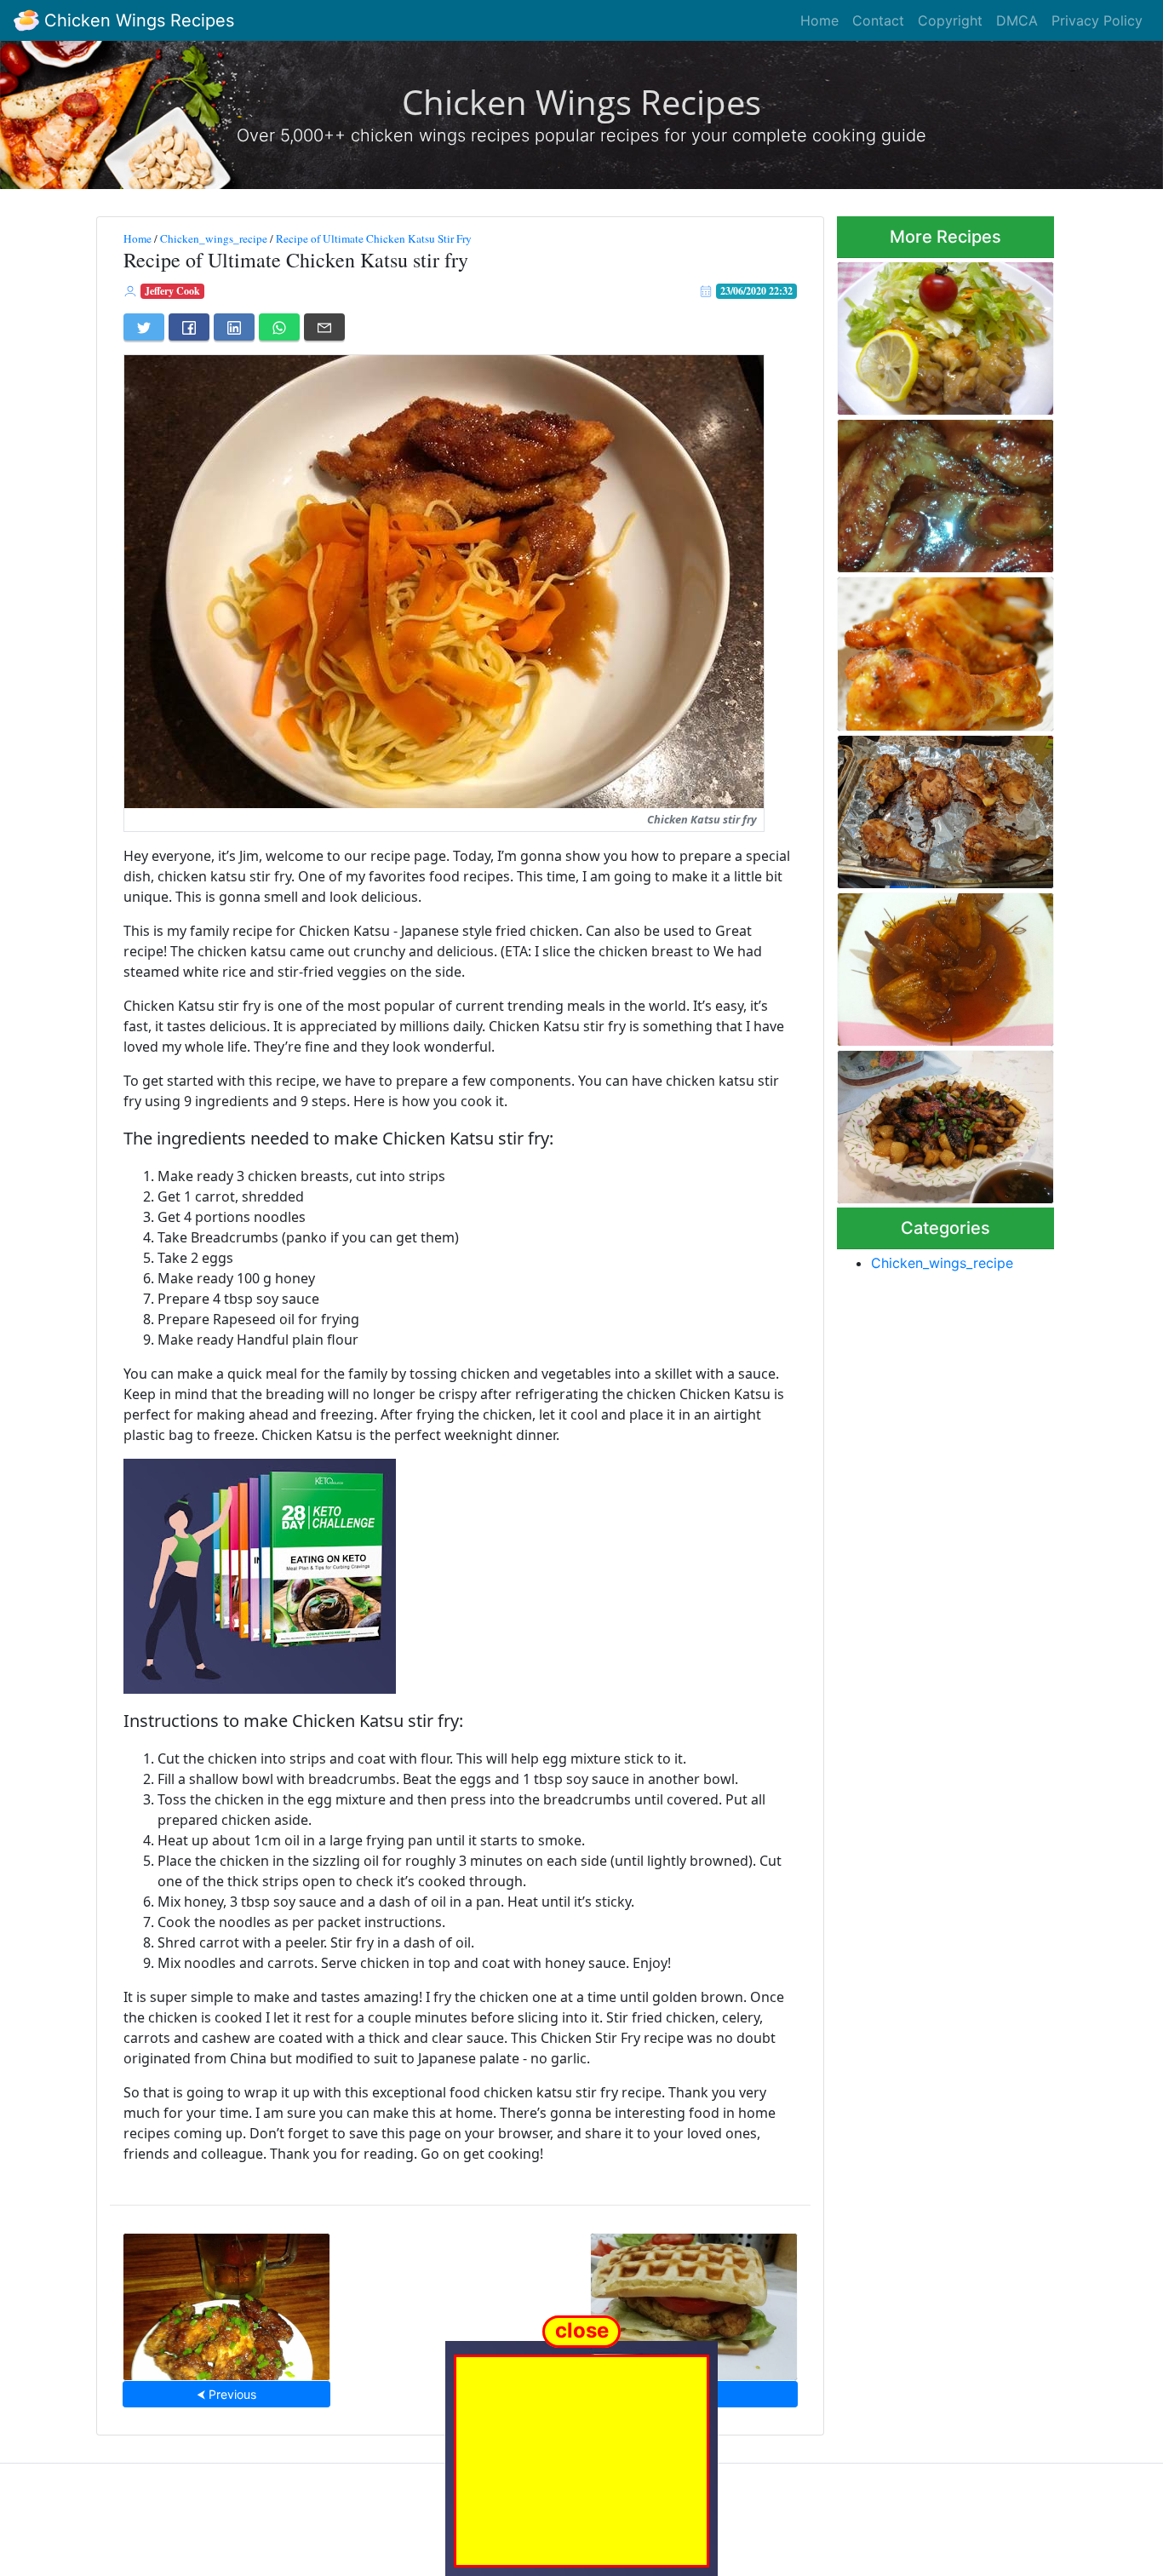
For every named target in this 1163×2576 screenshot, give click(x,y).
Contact (878, 20)
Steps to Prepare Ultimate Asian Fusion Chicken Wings (226, 2301)
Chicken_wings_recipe (214, 238)
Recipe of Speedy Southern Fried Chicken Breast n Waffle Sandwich (694, 2301)
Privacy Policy (1097, 20)
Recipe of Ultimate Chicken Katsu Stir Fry (374, 238)
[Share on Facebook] (189, 327)
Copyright (950, 20)
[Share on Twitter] (144, 327)
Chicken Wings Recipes (137, 20)
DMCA (1017, 20)
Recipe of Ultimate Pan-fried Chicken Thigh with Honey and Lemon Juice (941, 333)
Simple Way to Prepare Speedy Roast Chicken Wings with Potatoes (945, 1122)
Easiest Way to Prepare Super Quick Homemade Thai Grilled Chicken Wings (943, 807)
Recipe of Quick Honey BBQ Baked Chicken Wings (938, 491)
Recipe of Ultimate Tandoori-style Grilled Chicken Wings (942, 648)
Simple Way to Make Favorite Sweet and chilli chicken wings (944, 964)
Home (819, 20)
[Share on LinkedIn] (234, 327)
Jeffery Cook (172, 291)
